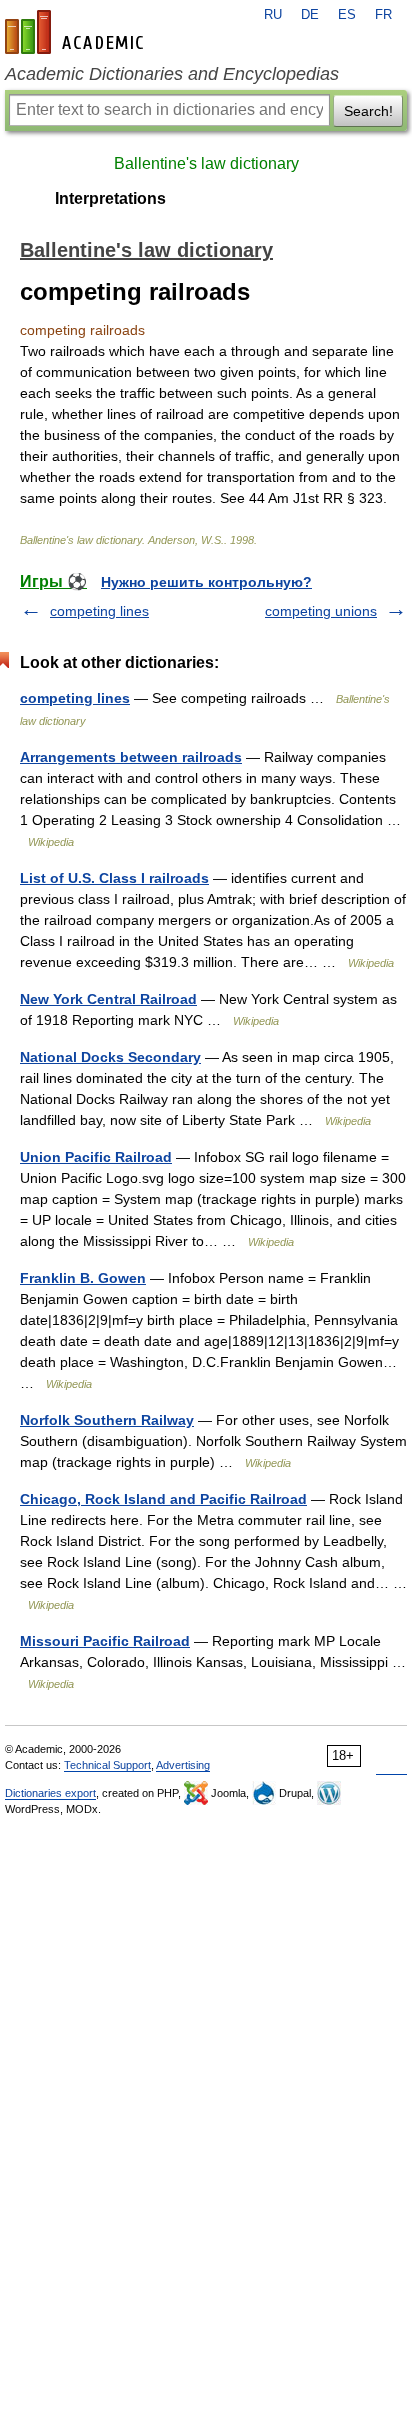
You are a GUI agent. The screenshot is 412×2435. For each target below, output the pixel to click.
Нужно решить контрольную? (206, 582)
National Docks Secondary (110, 1057)
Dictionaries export (50, 1793)
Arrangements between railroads (131, 757)
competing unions (321, 611)
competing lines (99, 611)
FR (383, 15)
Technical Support (107, 1765)
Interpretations (110, 198)
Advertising (183, 1765)
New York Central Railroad (108, 999)
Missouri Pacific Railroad (105, 1641)
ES (347, 15)
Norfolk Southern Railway (107, 1420)
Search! (368, 111)
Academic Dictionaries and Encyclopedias (172, 74)
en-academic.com (77, 32)
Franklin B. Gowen (83, 1278)
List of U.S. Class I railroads (114, 878)
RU (273, 15)
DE (310, 15)
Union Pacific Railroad (96, 1157)
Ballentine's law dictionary (206, 163)
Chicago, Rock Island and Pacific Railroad (163, 1499)
